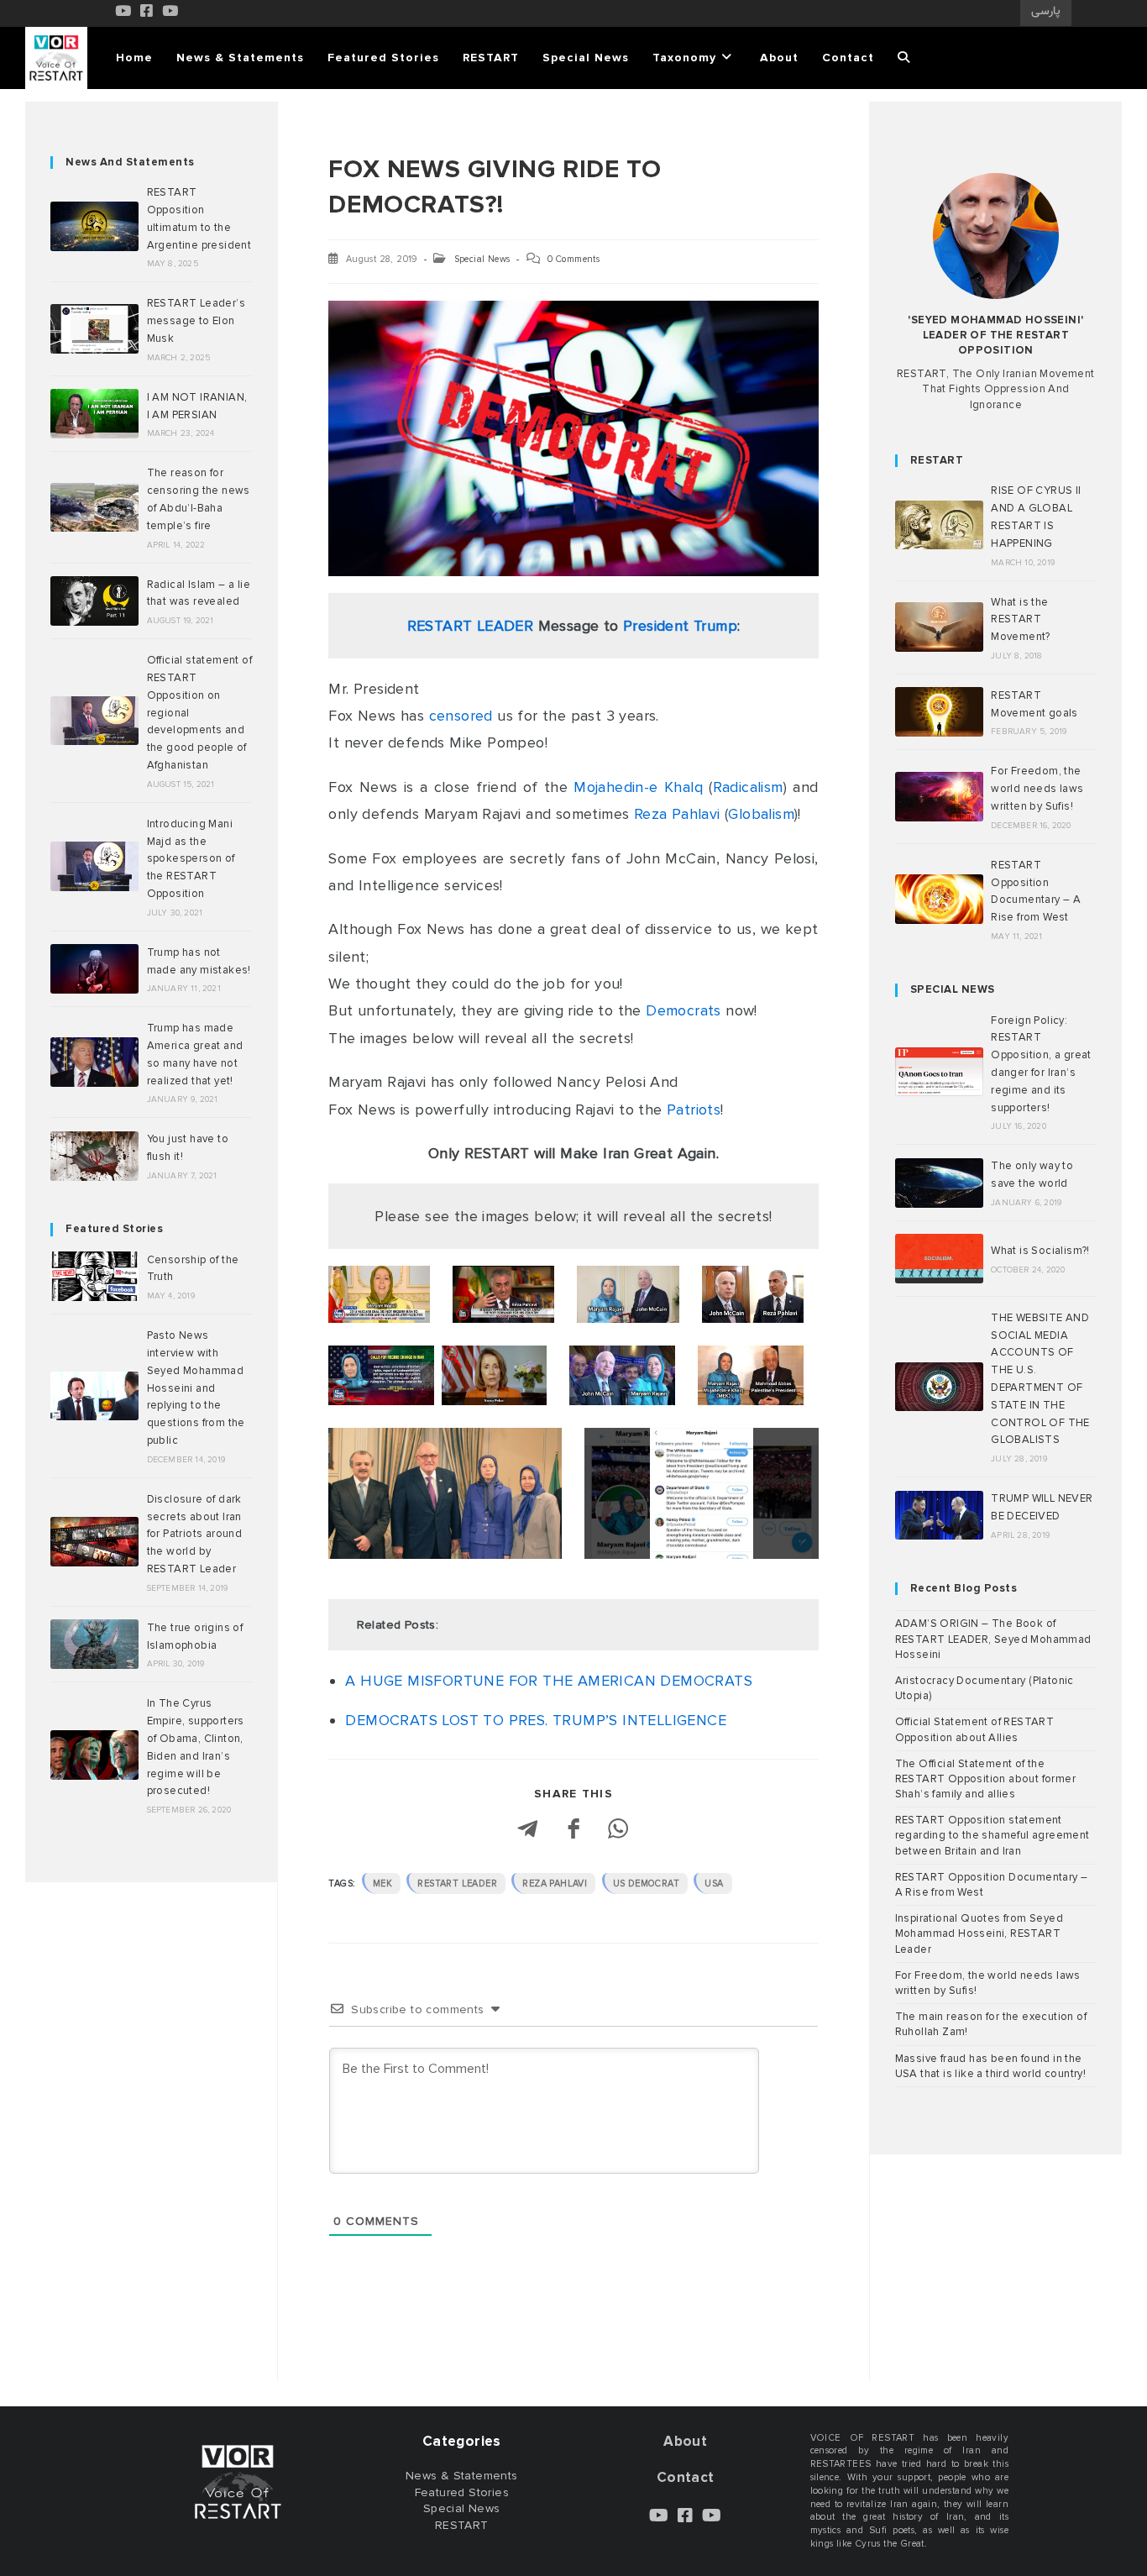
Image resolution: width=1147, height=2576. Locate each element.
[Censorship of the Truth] (94, 1276)
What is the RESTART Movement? (1021, 620)
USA (714, 1883)
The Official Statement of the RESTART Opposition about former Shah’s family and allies (985, 1779)
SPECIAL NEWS (953, 989)
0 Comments (573, 259)
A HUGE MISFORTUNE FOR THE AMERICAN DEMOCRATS (549, 1681)
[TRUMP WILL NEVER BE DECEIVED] (939, 1516)
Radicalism (748, 787)
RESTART (937, 460)
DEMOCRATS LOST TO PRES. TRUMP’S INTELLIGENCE (536, 1720)
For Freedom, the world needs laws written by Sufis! (1037, 789)
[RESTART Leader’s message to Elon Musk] (94, 329)
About (685, 2441)
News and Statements (130, 162)
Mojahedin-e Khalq (638, 787)
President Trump (680, 626)
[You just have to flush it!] (94, 1156)
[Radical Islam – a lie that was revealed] (94, 601)
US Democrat (646, 1883)
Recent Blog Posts (964, 1588)
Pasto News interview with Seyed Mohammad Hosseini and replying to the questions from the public (196, 1388)
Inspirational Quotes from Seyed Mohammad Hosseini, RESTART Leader (979, 1933)
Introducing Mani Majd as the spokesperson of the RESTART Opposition (191, 859)
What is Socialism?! (1040, 1251)
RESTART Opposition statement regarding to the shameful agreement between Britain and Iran (992, 1835)
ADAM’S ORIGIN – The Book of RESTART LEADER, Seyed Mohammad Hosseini (993, 1639)
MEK (382, 1883)
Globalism (761, 814)
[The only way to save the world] (939, 1183)
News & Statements (462, 2476)
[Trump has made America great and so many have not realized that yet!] (94, 1062)
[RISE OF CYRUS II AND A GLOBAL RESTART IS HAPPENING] (939, 525)
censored (461, 716)
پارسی (1046, 12)
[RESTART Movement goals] (939, 712)
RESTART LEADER (471, 626)
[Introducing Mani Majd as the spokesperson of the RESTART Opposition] (94, 866)
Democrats (683, 1010)
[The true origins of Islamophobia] (94, 1644)
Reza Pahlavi (677, 814)
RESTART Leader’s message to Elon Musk (196, 321)
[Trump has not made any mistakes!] (94, 969)
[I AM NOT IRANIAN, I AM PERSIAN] (94, 414)
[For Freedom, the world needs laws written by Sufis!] (939, 797)
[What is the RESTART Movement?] (939, 627)
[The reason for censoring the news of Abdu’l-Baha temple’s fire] (94, 508)
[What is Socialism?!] (939, 1259)
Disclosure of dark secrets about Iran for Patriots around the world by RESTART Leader (195, 1534)
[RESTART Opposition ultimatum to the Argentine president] (94, 226)
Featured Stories (114, 1229)
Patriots (694, 1110)
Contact (686, 2477)
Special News (482, 259)
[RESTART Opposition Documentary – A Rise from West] (939, 899)
